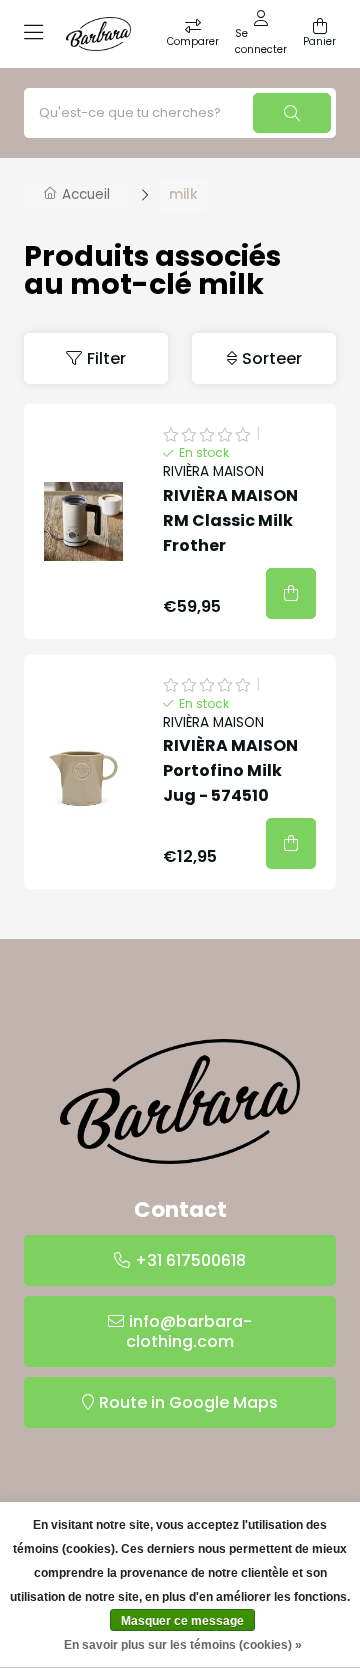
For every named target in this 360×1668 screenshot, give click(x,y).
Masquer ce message (182, 1621)
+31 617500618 (190, 1260)
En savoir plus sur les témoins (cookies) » (183, 1645)
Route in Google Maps (188, 1402)
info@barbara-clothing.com (189, 1331)
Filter (106, 358)
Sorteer (272, 358)
